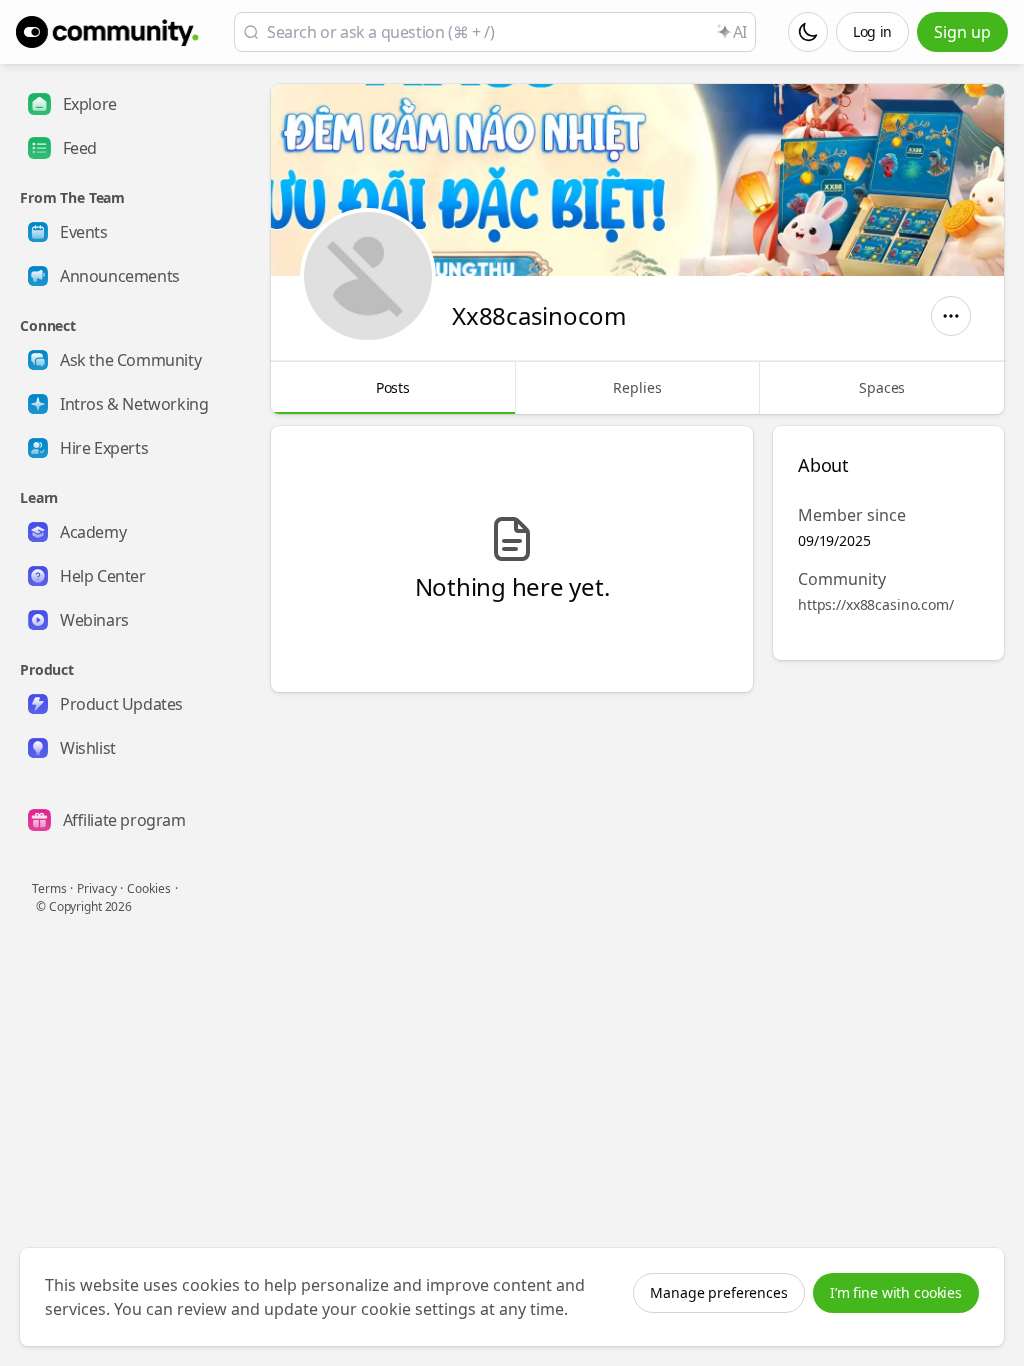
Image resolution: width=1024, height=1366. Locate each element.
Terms (49, 888)
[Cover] (637, 180)
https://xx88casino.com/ (876, 604)
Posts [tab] (393, 387)
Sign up (962, 32)
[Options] (951, 316)
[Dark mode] (808, 32)
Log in (872, 31)
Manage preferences (718, 1292)
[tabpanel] (637, 559)
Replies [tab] (637, 387)
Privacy (96, 888)
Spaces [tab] (882, 387)
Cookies (148, 888)
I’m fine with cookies (896, 1292)
